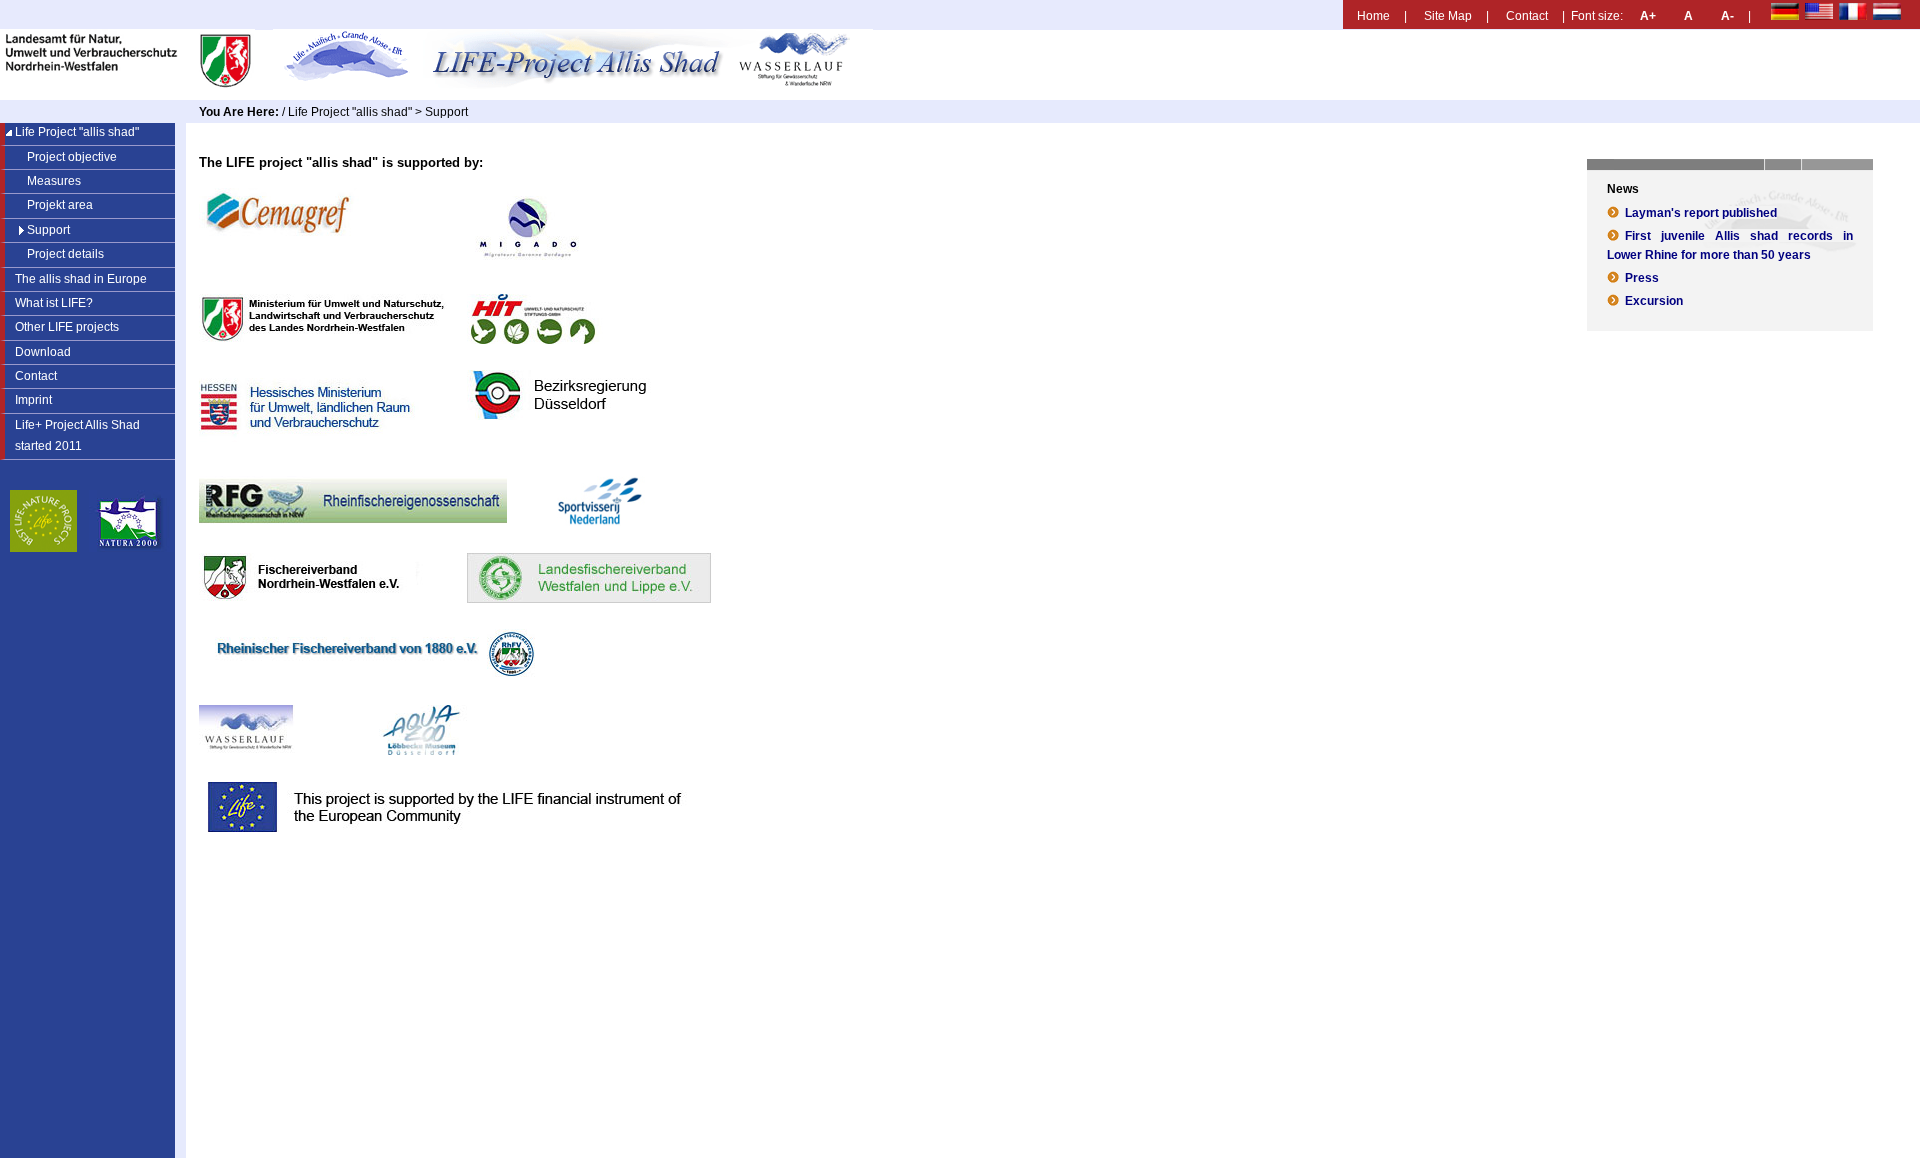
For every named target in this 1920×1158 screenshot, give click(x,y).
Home (1373, 15)
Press (1642, 277)
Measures (54, 181)
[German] (1787, 15)
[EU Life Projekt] (43, 547)
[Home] (580, 84)
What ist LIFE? (54, 303)
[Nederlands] (1904, 15)
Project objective (72, 157)
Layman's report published (1701, 212)
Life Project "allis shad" (350, 111)
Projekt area (60, 205)
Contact (1527, 15)
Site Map (1448, 15)
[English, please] (1836, 15)
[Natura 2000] (131, 547)
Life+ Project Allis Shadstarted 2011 (70, 433)
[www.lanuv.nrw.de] (135, 84)
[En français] (1870, 15)
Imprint (33, 400)
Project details (65, 254)
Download (43, 352)
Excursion (1654, 300)
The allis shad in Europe (81, 279)
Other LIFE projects (67, 327)
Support (48, 230)
